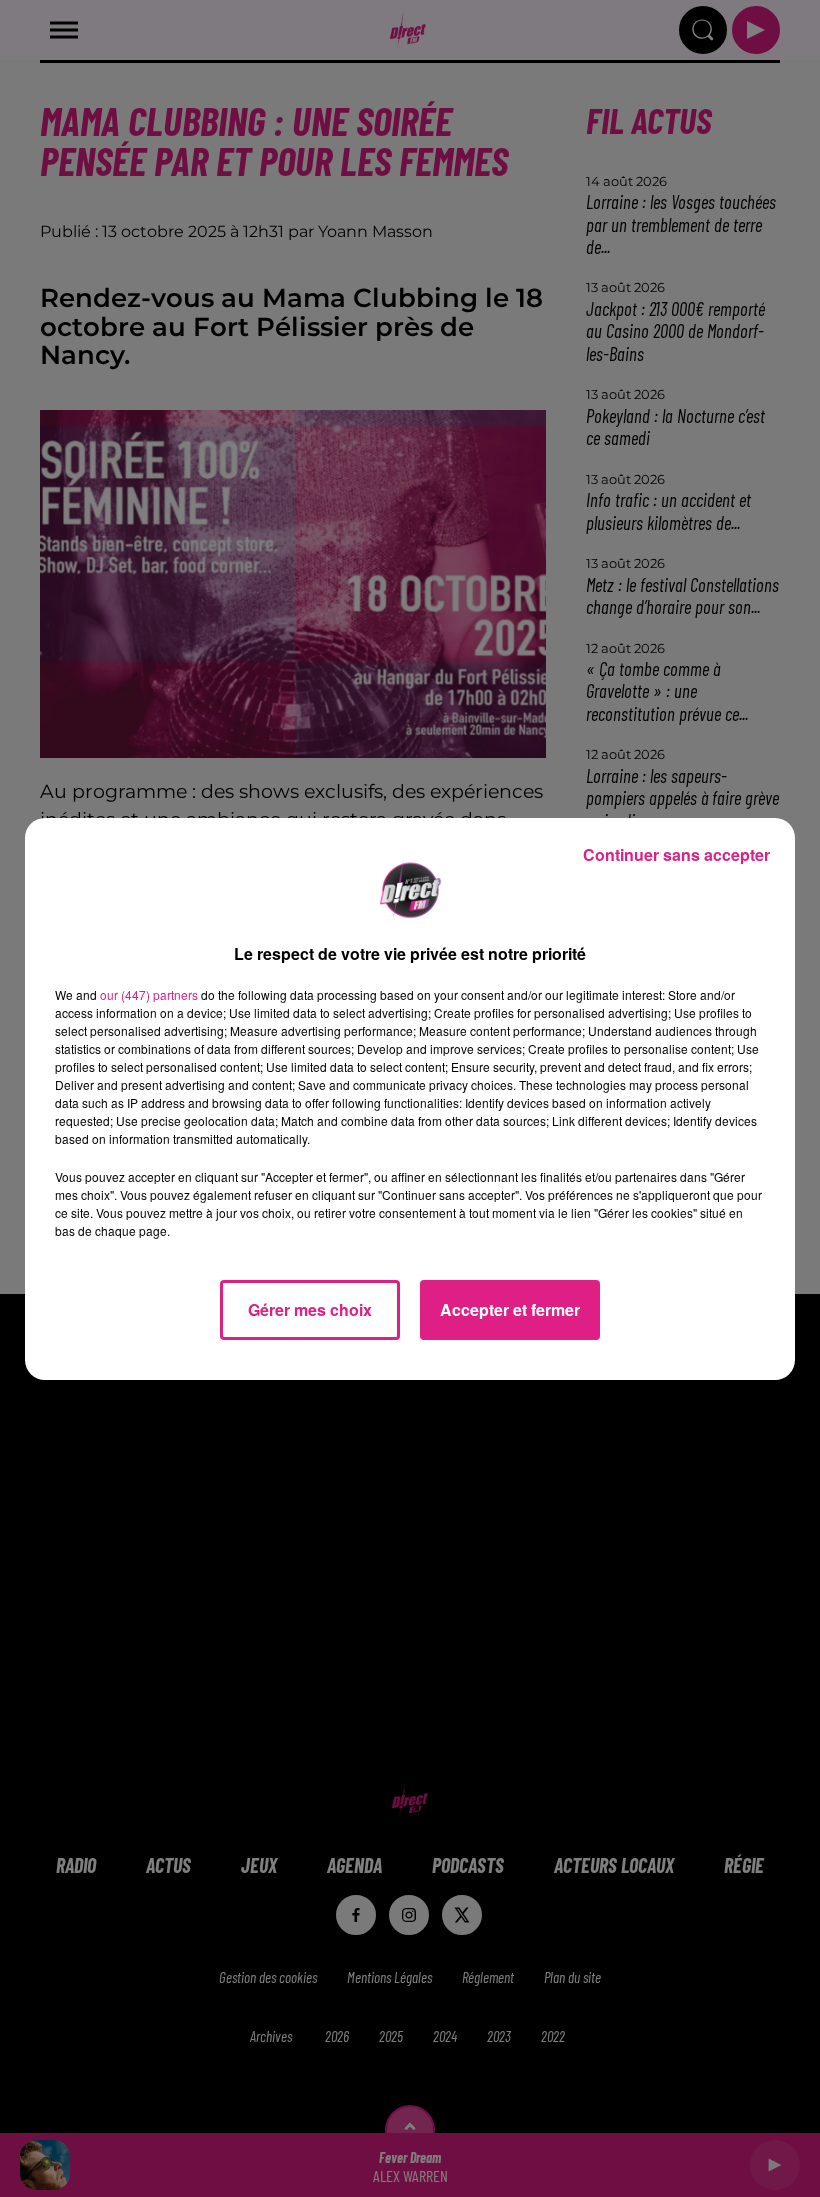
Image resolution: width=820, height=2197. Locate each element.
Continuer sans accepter (676, 854)
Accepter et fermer (510, 1309)
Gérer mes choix (310, 1309)
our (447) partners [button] (149, 994)
